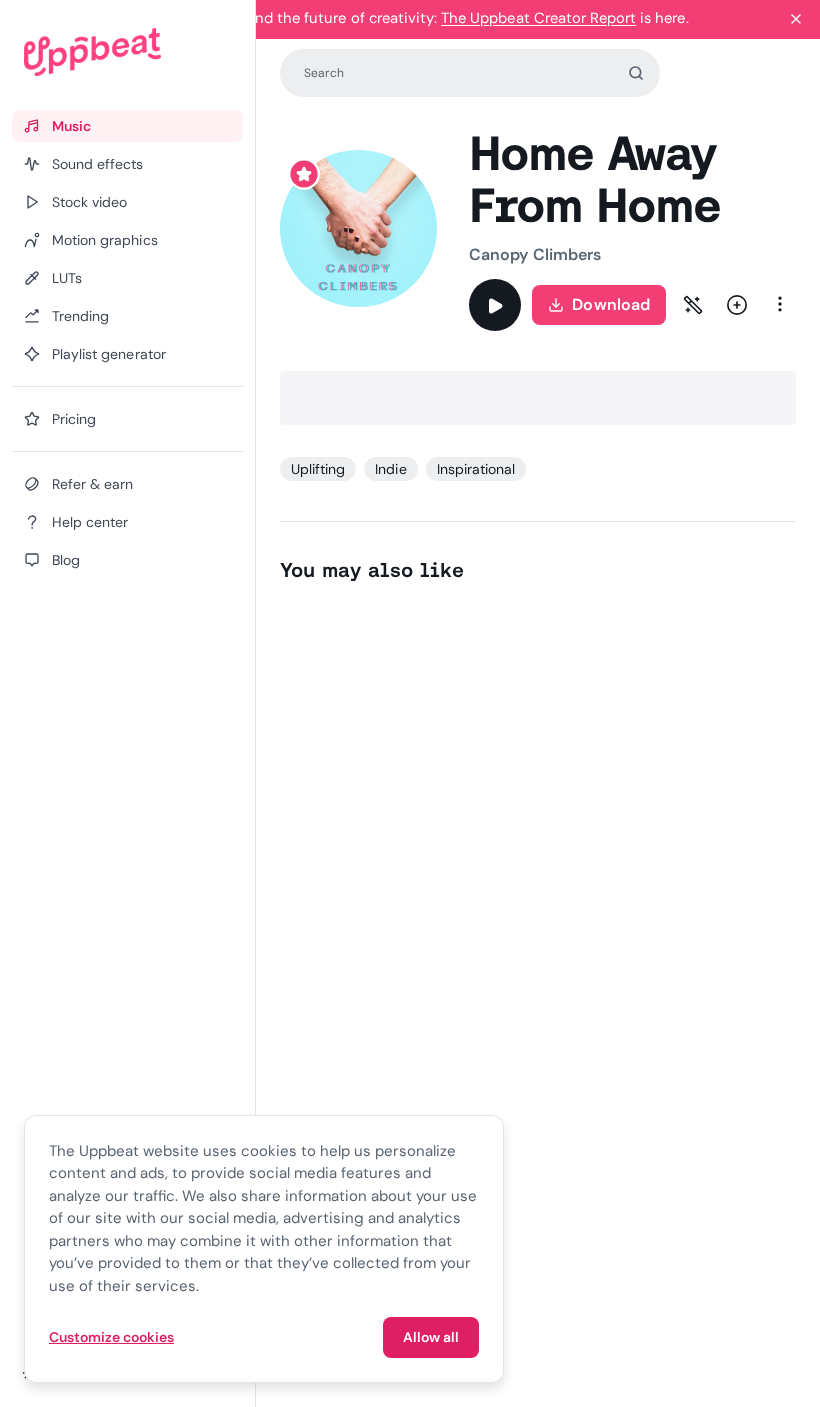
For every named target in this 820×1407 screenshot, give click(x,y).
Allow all (431, 1337)
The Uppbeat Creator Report (538, 18)
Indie (390, 469)
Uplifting (318, 469)
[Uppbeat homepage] (127, 52)
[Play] (495, 305)
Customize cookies (111, 1337)
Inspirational (476, 469)
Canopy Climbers (535, 254)
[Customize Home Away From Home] (693, 305)
